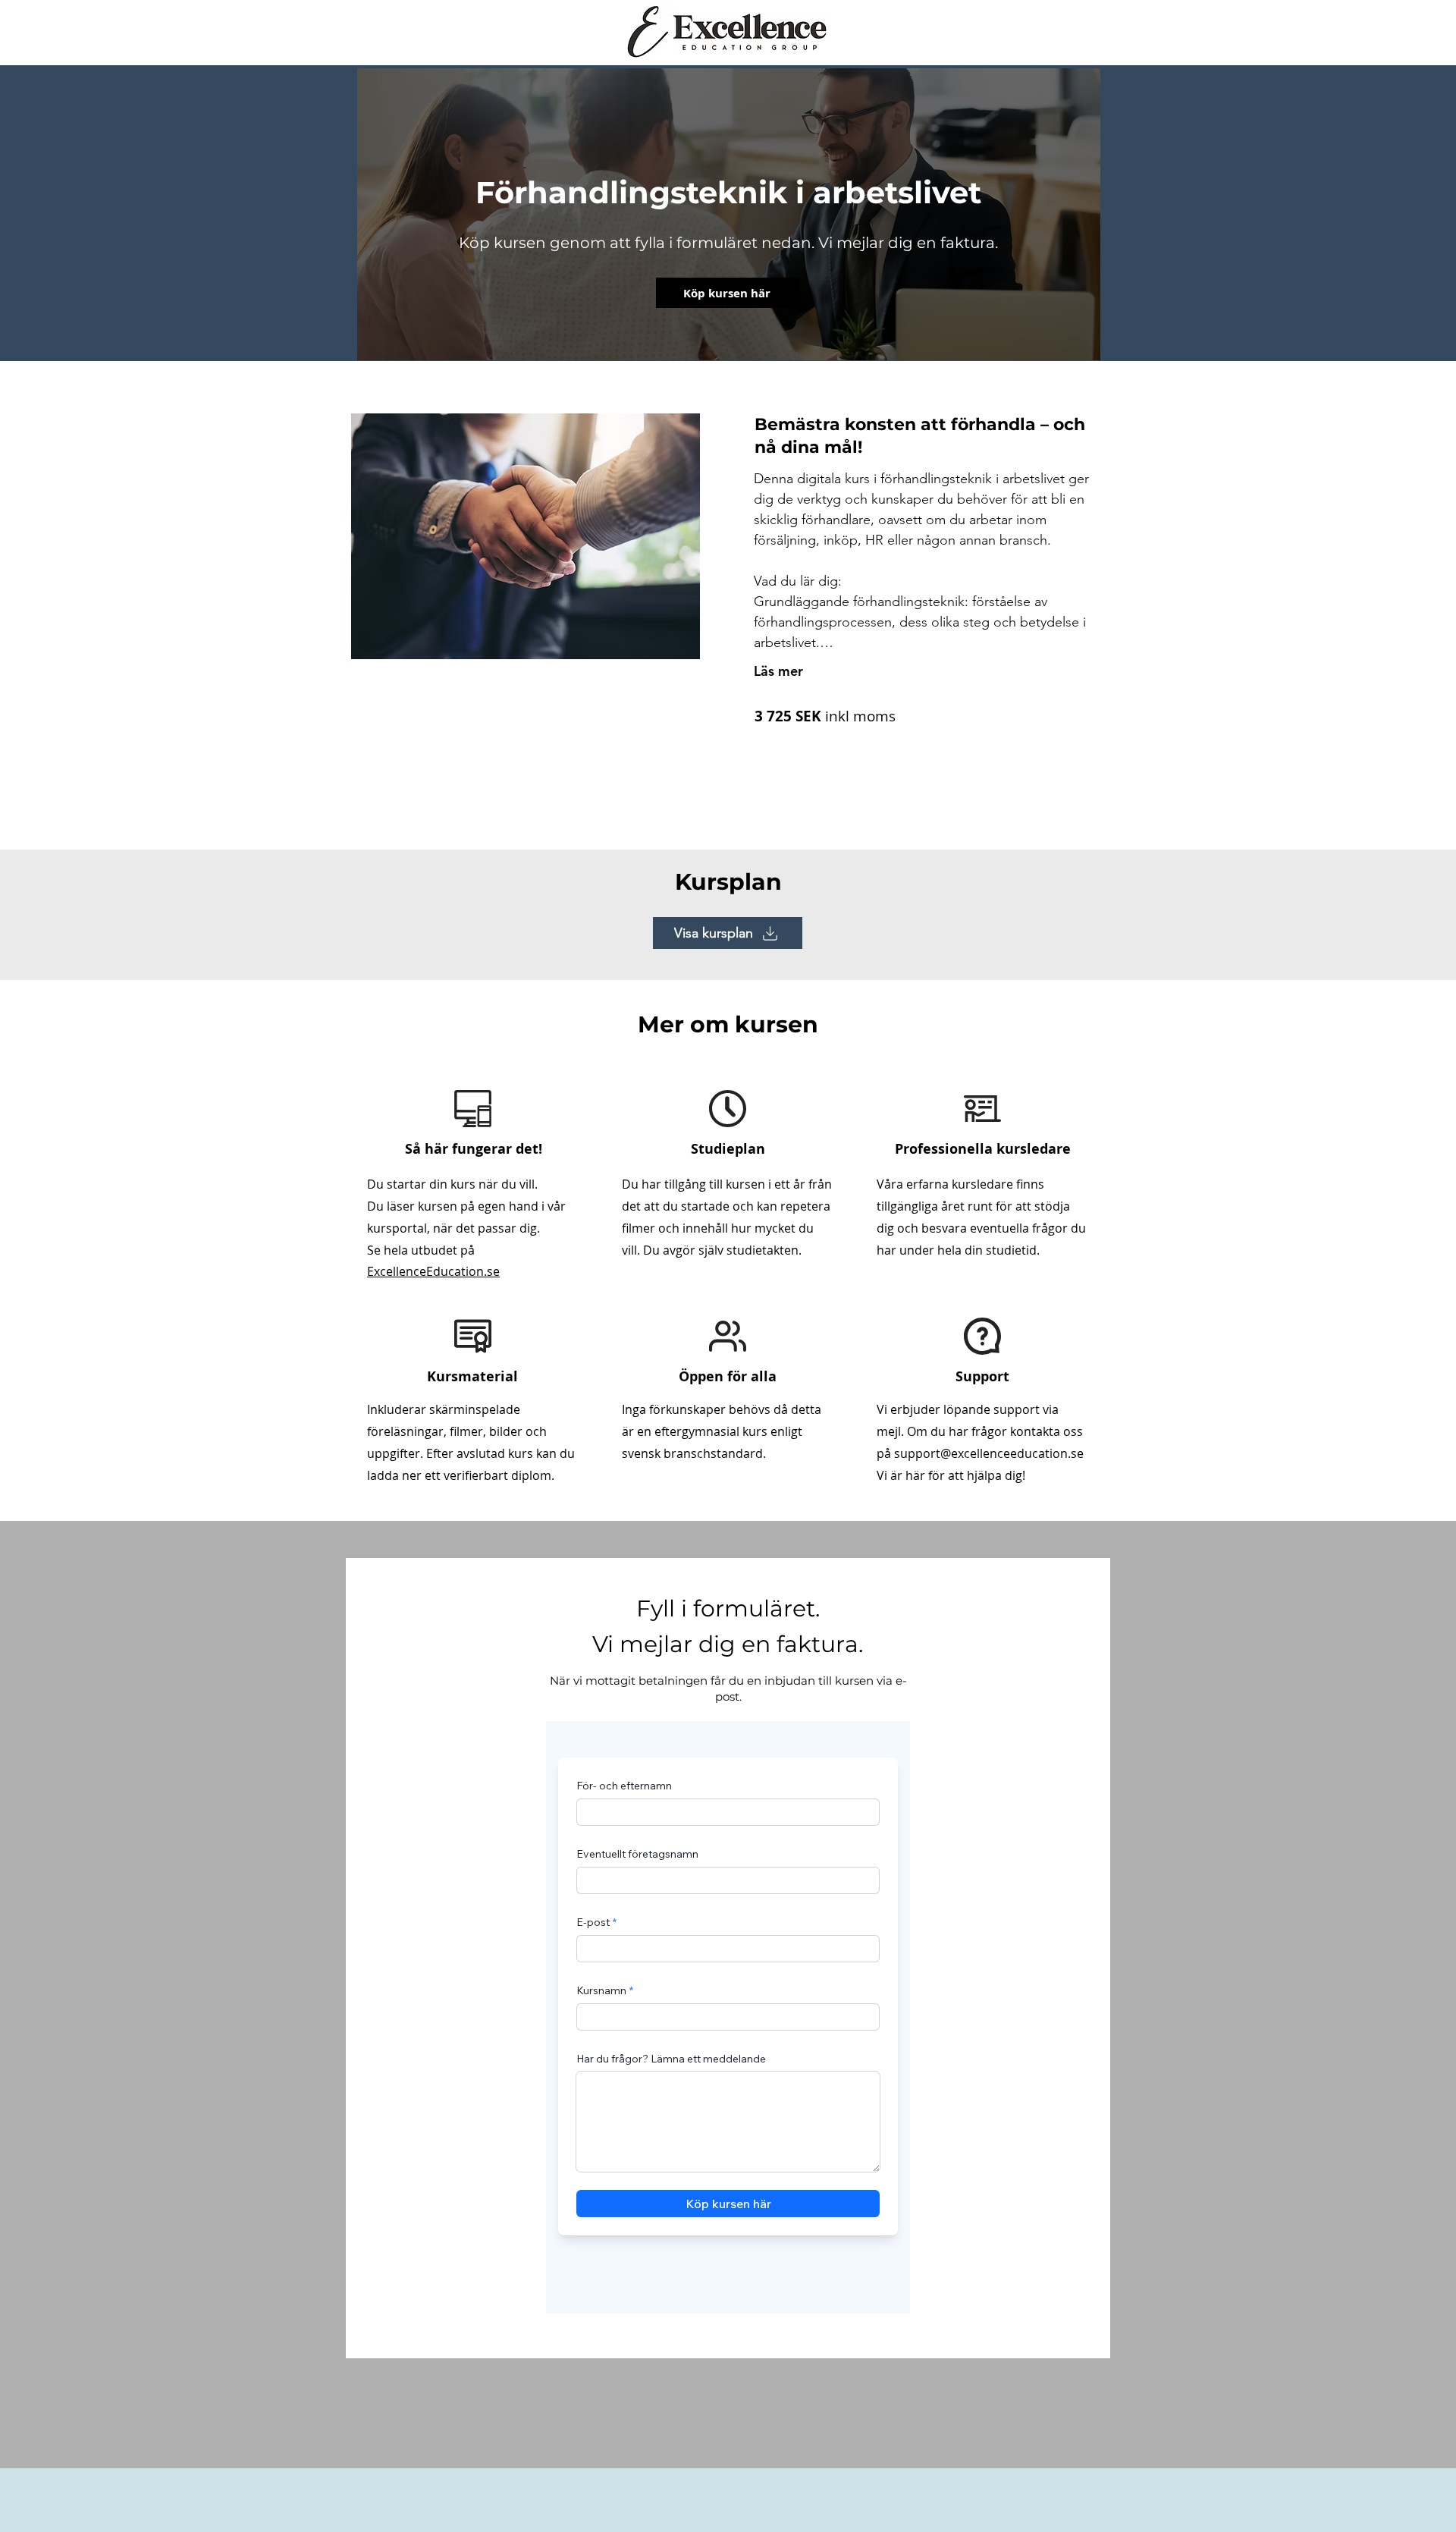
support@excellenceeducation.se (989, 1453)
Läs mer (778, 671)
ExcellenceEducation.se (433, 1271)
